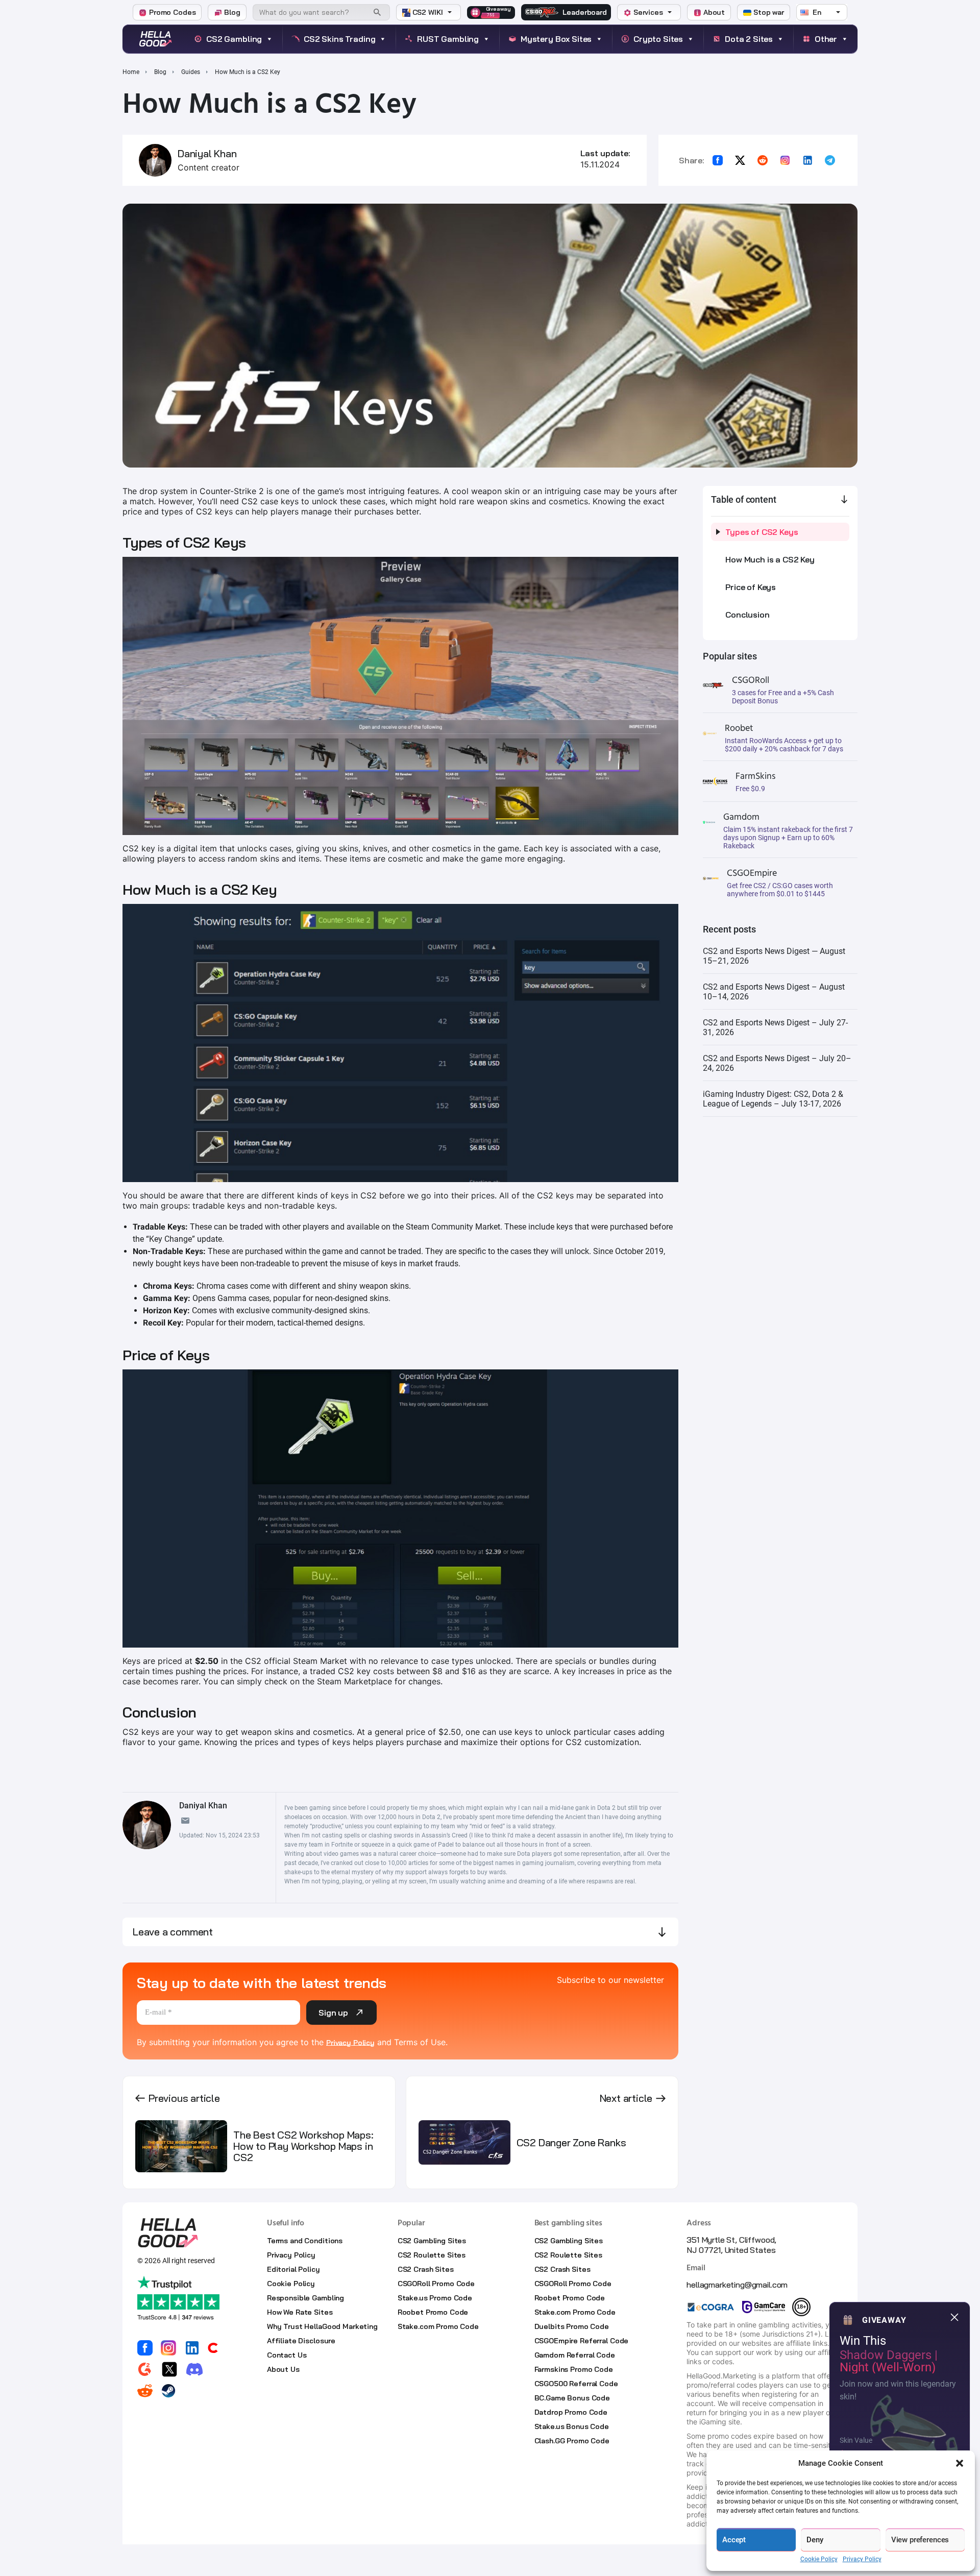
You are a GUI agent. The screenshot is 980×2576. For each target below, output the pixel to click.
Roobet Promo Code (433, 2312)
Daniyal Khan (207, 154)
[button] (960, 2463)
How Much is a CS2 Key (770, 559)
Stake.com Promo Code (438, 2326)
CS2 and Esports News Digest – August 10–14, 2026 (774, 992)
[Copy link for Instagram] (785, 160)
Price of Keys (751, 587)
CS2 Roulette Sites (432, 2255)
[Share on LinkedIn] (807, 160)
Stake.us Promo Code (435, 2298)
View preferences (920, 2540)
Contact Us (287, 2355)
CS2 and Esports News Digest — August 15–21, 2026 (774, 956)
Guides (191, 72)
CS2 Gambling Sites (432, 2241)
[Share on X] (740, 160)
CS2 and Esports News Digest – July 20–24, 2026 (777, 1063)
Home (131, 72)
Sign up (333, 2013)
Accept (734, 2540)
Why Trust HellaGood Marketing (322, 2326)
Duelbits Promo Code (572, 2326)
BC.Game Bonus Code (572, 2398)
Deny (815, 2540)
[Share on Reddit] (763, 160)
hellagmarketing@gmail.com (737, 2285)
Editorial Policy (293, 2269)
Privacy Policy (862, 2559)
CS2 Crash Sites (426, 2269)
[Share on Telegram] (830, 160)
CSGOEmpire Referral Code (582, 2341)
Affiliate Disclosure (301, 2341)
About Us (283, 2369)
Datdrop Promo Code (571, 2412)
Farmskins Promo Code (574, 2369)
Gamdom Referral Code (575, 2355)
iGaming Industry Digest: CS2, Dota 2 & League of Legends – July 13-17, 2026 (773, 1099)
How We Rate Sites (300, 2312)
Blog (160, 72)
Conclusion (747, 615)
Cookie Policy (819, 2559)
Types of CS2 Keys (762, 532)
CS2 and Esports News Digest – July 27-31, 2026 (775, 1027)
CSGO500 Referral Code (576, 2384)
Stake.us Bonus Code (572, 2426)
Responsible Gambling (305, 2298)
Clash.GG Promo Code (572, 2441)
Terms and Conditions (305, 2241)
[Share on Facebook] (718, 160)
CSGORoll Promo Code (436, 2284)
